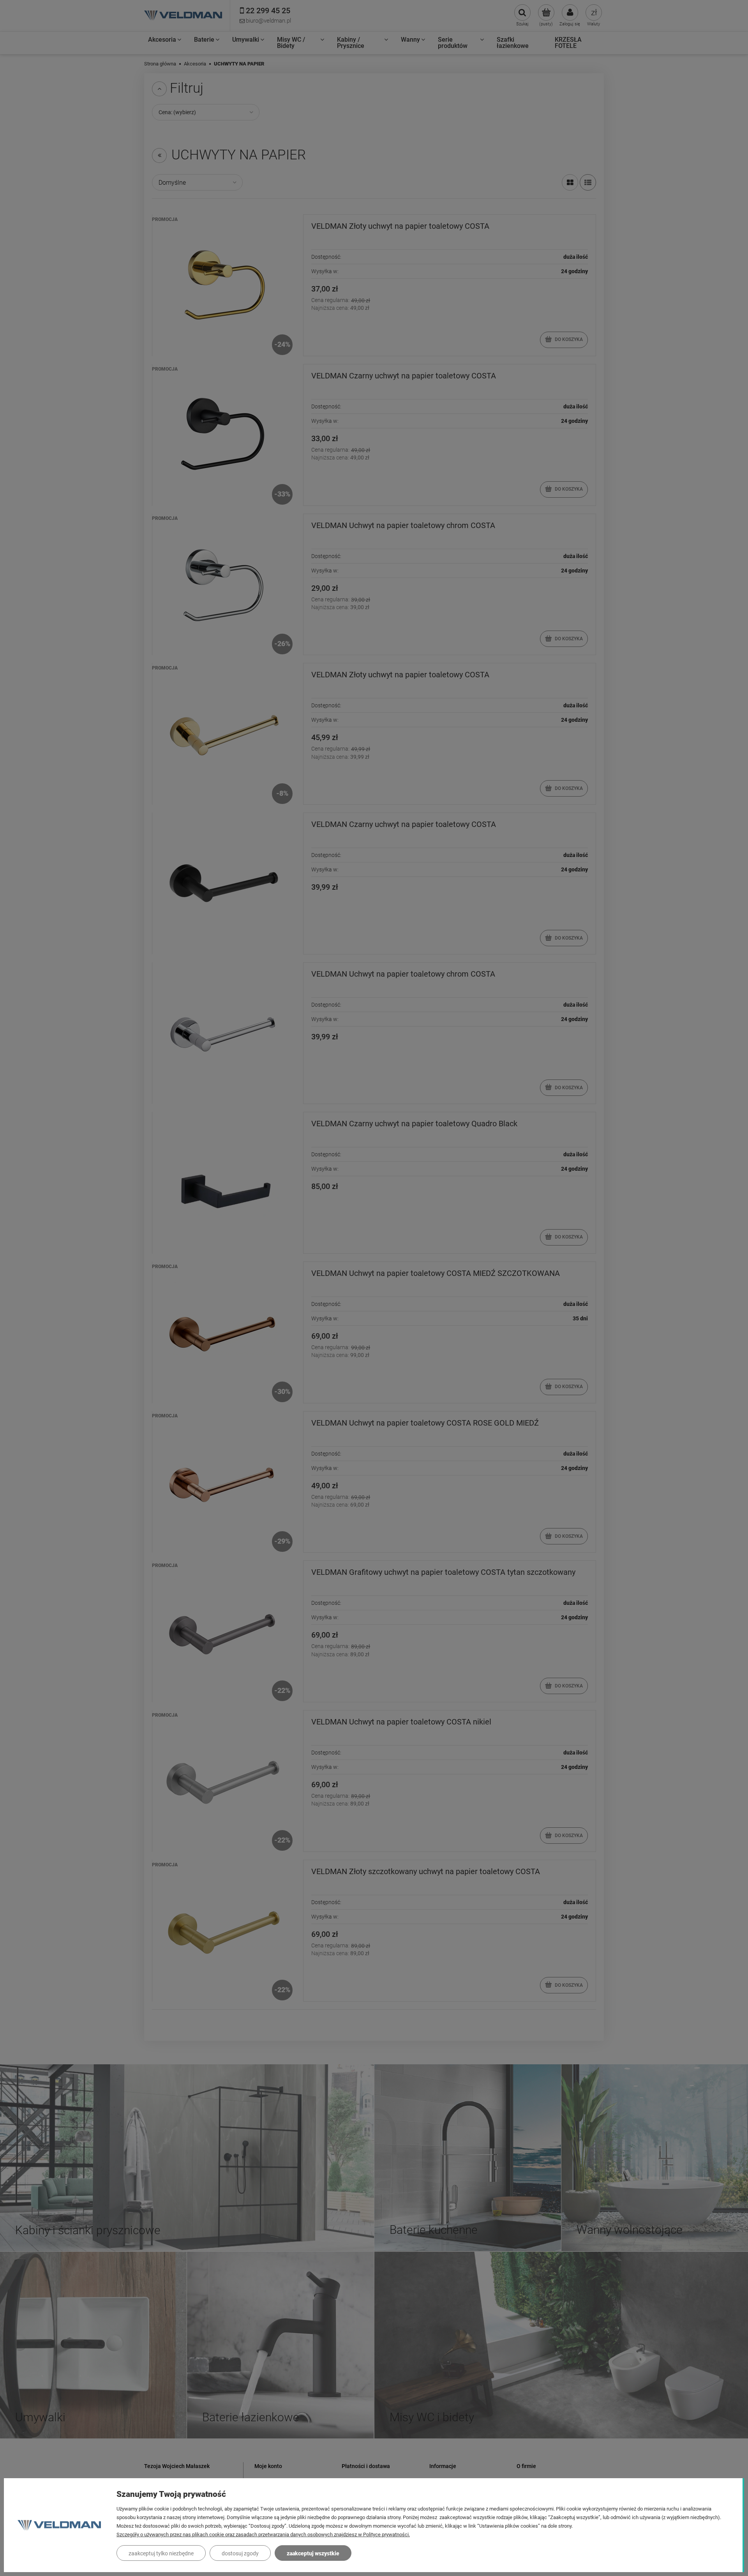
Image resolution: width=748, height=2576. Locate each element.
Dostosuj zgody (240, 2553)
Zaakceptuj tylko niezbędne (161, 2553)
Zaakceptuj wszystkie (313, 2553)
